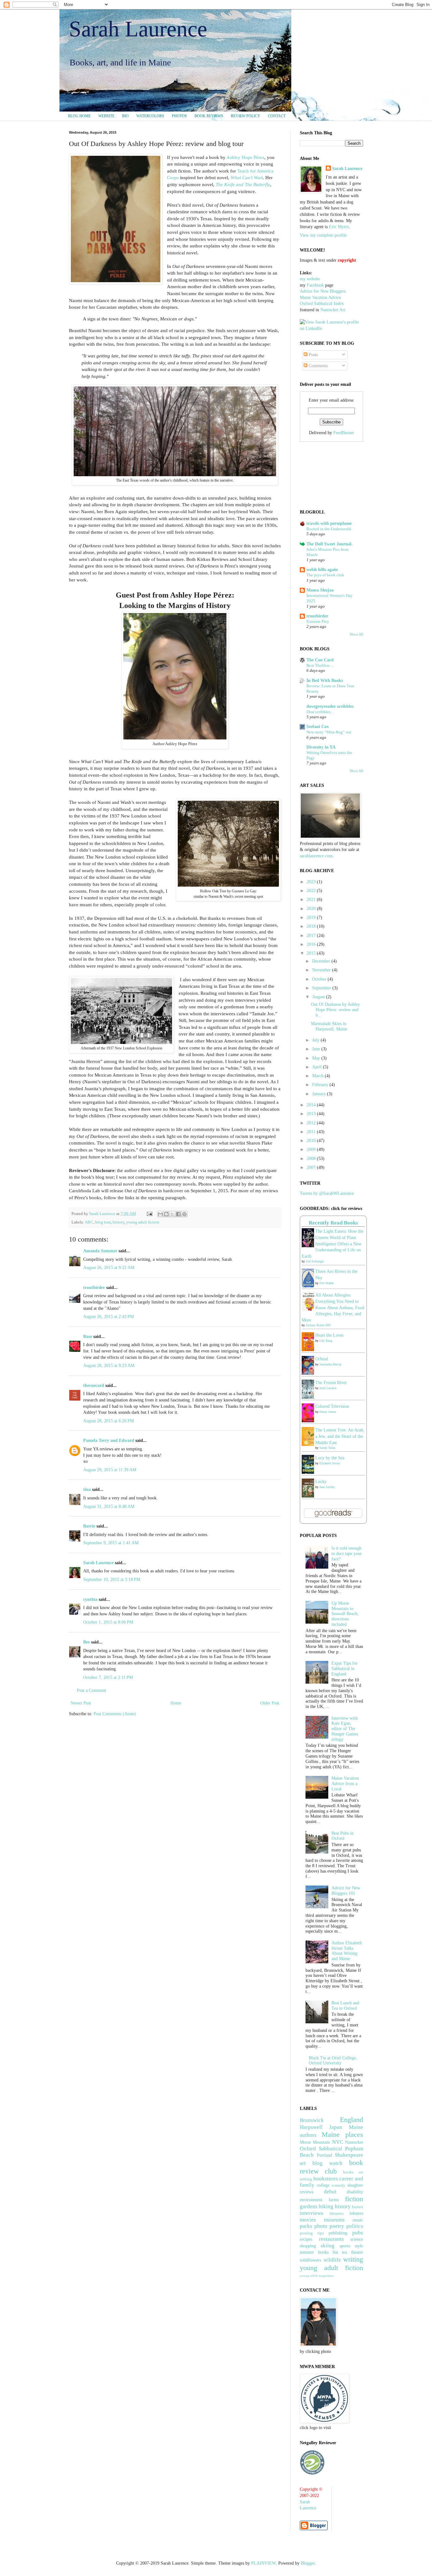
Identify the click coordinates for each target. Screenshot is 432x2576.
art (303, 2163)
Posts (313, 355)
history (118, 1222)
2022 (312, 891)
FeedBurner (344, 433)
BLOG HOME (79, 116)
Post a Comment (92, 1690)
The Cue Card (320, 660)
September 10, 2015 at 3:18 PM (112, 1580)
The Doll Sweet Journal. (330, 544)
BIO (125, 116)
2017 (312, 936)
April (318, 1067)
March (318, 1076)
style (359, 2246)
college (323, 2185)
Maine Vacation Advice (320, 298)
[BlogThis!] (166, 1214)
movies (308, 2220)
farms (334, 2200)
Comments (318, 366)
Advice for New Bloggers (323, 291)
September (322, 988)
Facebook (315, 285)
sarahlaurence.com (316, 856)
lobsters (356, 2213)
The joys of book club (325, 575)
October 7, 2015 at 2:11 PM (108, 1677)
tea (344, 2252)
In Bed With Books (325, 680)
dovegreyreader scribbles (330, 706)
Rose (88, 1337)
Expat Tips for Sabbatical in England (345, 1669)
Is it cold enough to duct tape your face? (347, 1554)
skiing (328, 2246)
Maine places (342, 2134)
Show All (356, 634)
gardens (309, 2206)
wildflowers (310, 2260)
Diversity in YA (321, 747)
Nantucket (354, 2142)
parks (306, 2226)
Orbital (322, 1359)
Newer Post (81, 1703)
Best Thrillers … (321, 665)
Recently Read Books (333, 1223)
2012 (312, 1123)
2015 (312, 953)
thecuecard (94, 1385)
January (320, 1094)
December (322, 961)
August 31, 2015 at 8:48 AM (109, 1507)
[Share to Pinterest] (184, 1214)
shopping (308, 2246)
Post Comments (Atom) (115, 1714)
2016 (312, 944)
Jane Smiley (327, 1487)
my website (310, 279)
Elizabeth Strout (330, 1463)
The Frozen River (331, 1383)
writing (353, 2259)
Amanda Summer (100, 1251)
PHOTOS (179, 116)
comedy (339, 2185)
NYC (338, 2142)
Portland (324, 2155)
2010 (312, 1141)
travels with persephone (329, 523)
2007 (312, 1167)
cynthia (90, 1599)
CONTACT (277, 116)
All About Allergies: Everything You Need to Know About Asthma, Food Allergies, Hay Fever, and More (333, 1307)
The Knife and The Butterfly (243, 184)
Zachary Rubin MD (318, 1325)
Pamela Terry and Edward (109, 1440)
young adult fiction (143, 1222)
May (317, 1058)
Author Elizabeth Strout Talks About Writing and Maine (347, 1951)
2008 (312, 1159)
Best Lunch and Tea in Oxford (345, 2006)
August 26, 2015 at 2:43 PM (108, 1317)
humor (358, 2207)
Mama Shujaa (320, 590)
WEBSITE (106, 116)
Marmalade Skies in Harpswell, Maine (329, 1026)
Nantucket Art (333, 310)
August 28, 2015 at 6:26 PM (108, 1421)
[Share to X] (172, 1214)
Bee (86, 1642)
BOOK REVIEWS (209, 116)
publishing (338, 2233)
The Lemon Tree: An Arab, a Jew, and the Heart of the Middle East (340, 1436)
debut (330, 2192)
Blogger (308, 2563)
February (321, 1085)
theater (357, 2252)
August (319, 997)
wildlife (332, 2260)
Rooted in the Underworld (329, 529)
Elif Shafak (327, 1283)
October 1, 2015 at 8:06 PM (108, 1622)
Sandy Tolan (327, 1448)
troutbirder (94, 1288)
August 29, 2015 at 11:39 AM (110, 1470)
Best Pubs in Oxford (343, 1836)
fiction (354, 2199)
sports (345, 2246)
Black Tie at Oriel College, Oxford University (333, 2061)
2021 (312, 899)
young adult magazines (317, 2275)
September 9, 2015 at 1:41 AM (111, 1543)
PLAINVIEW (263, 2563)
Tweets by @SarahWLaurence (327, 1193)
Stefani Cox (318, 727)
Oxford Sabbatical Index (322, 304)
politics (355, 2226)
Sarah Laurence (138, 29)
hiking (326, 2206)
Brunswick (312, 2120)
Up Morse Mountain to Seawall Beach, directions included (345, 1614)
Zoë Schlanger (315, 1261)
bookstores (326, 2179)
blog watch (327, 2163)
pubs (358, 2233)
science (357, 2239)
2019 (312, 917)
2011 (312, 1132)
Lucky (321, 1482)
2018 (312, 926)
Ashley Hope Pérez (245, 157)
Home (176, 1703)
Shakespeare (349, 2155)
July (316, 1040)
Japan (336, 2127)
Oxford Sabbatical (321, 2149)
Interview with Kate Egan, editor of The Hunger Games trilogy (345, 1729)
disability (355, 2192)
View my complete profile (323, 235)
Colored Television (332, 1406)
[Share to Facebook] (178, 1214)
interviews (312, 2213)
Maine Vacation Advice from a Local (345, 1784)
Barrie (89, 1526)
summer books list (319, 2252)
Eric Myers (339, 227)
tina (87, 1489)
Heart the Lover (330, 1335)
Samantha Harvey (330, 1364)
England (352, 2120)
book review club (331, 2167)
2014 (312, 1105)
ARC (89, 1222)
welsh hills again (322, 570)
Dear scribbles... (320, 712)
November (322, 970)
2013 (312, 1114)
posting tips (312, 2233)
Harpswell (311, 2127)
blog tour (103, 1222)
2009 (312, 1149)
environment (311, 2200)
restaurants (331, 2239)
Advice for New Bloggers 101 (346, 1891)
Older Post (270, 1703)
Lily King (326, 1341)
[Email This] (160, 1214)
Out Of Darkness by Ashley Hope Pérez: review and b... (335, 1010)
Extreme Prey (318, 621)
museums (334, 2220)
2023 (312, 882)
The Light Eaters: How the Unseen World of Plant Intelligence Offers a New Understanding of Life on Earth (333, 1244)
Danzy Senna (328, 1412)
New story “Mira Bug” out (329, 732)
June (317, 1049)
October (320, 979)
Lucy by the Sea (330, 1458)
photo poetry (329, 2226)
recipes (306, 2239)
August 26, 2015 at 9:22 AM (109, 1268)
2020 (312, 909)
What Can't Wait (247, 177)
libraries (336, 2214)
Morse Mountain (315, 2142)
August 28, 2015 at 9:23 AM (109, 1366)
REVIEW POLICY (246, 116)
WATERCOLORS (150, 116)
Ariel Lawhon (328, 1388)
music (358, 2220)
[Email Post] (149, 1214)
